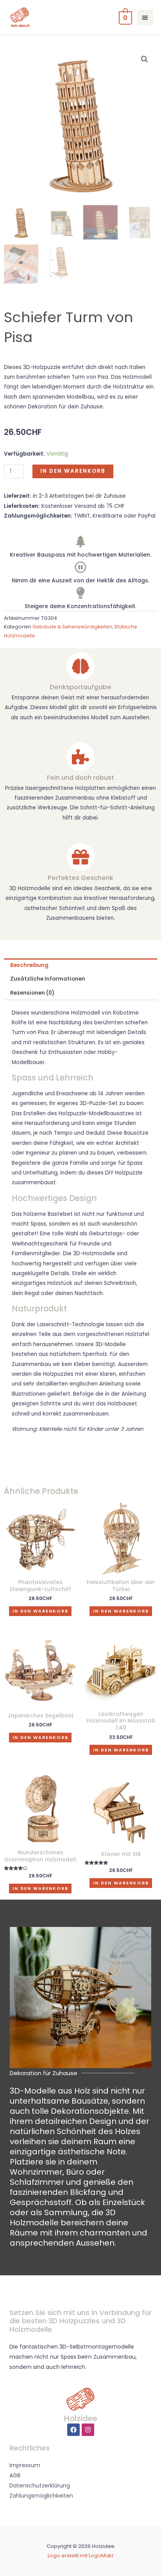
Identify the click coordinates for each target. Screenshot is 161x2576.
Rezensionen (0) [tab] (32, 993)
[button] (145, 59)
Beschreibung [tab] (29, 965)
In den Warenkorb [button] (40, 1611)
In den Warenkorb (73, 471)
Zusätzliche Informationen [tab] (48, 979)
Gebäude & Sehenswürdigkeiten (72, 627)
